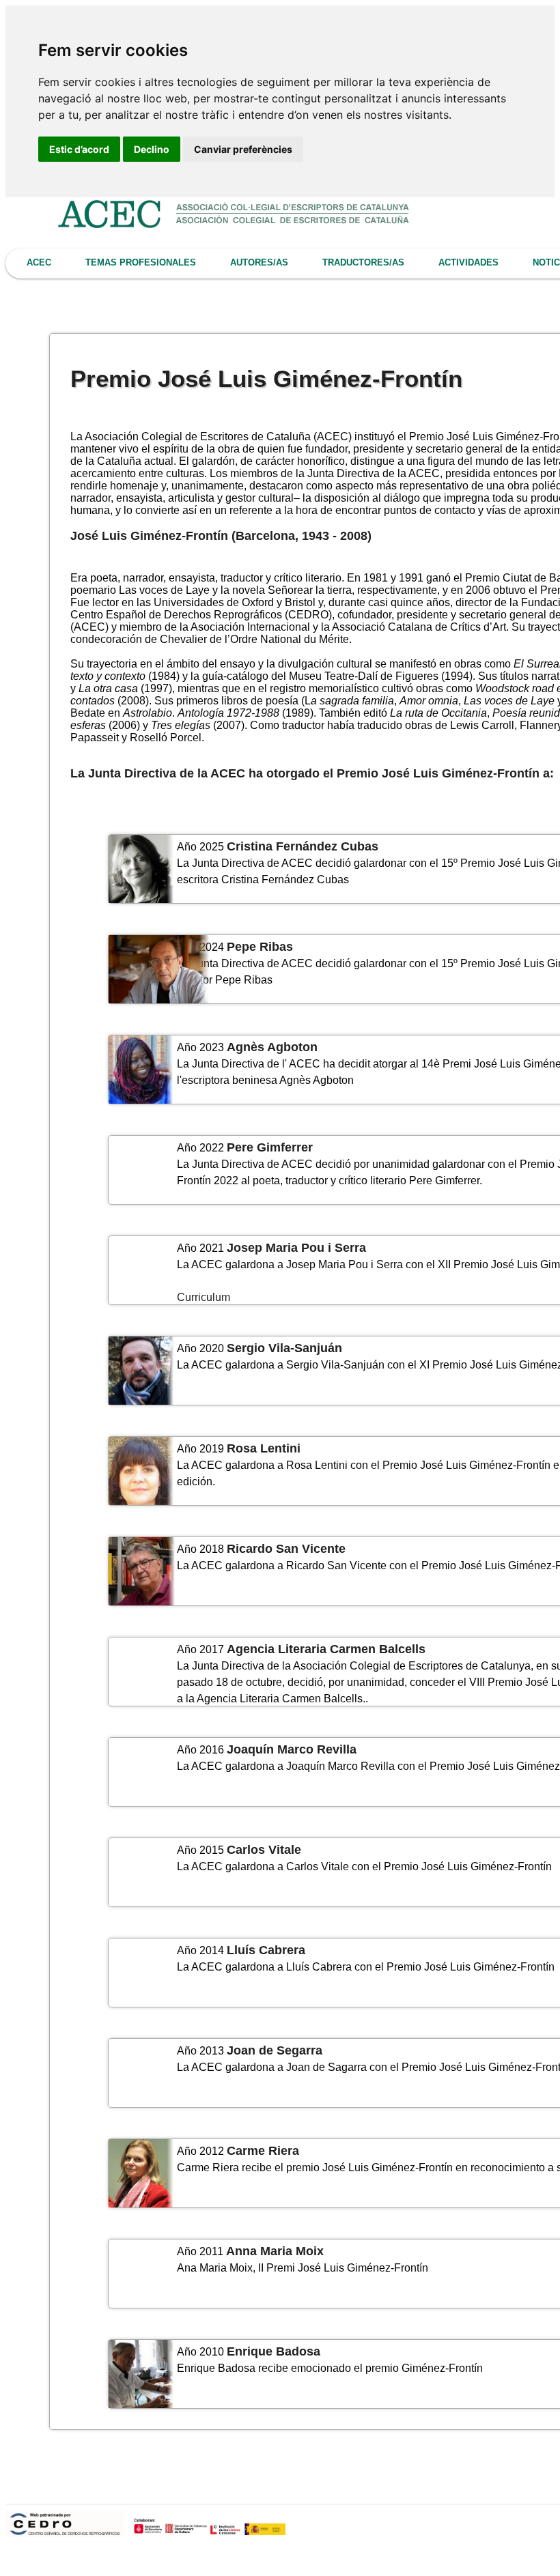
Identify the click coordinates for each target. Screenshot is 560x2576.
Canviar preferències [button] (243, 149)
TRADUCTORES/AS (363, 262)
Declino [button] (152, 149)
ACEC (39, 262)
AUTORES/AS (259, 262)
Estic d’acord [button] (79, 149)
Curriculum (204, 1297)
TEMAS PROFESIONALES (141, 262)
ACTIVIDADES (468, 262)
